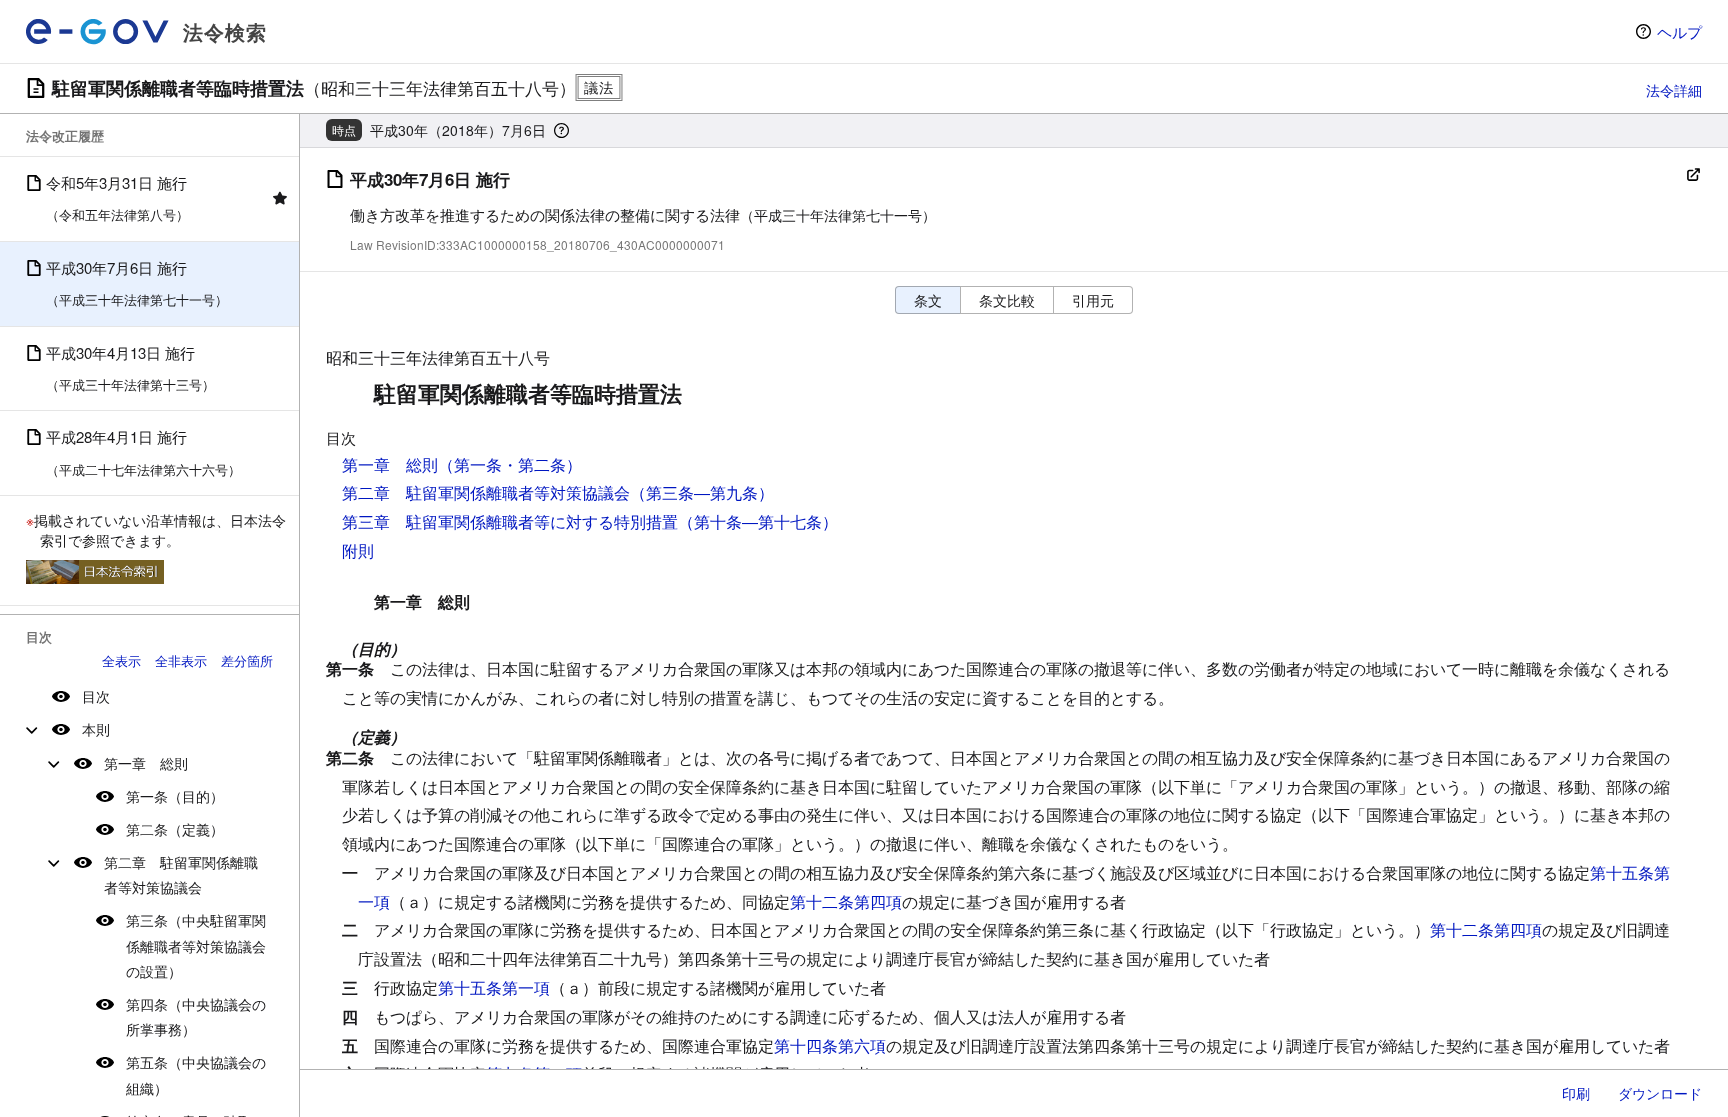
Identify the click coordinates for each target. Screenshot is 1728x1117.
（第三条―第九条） (702, 492)
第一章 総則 (146, 763)
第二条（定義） (175, 829)
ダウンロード (1660, 1093)
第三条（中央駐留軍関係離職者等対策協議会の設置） (196, 945)
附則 (358, 550)
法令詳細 (1674, 90)
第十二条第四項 (846, 901)
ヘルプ (1679, 31)
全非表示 (181, 660)
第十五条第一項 (494, 987)
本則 (96, 729)
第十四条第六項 (830, 1045)
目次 (96, 696)
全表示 (121, 660)
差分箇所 (247, 660)
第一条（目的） (175, 796)
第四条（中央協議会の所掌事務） (196, 1016)
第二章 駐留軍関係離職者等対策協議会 (181, 874)
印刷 (1576, 1093)
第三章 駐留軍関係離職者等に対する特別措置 (510, 521)
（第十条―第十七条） (758, 521)
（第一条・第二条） (510, 464)
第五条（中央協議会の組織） (196, 1074)
